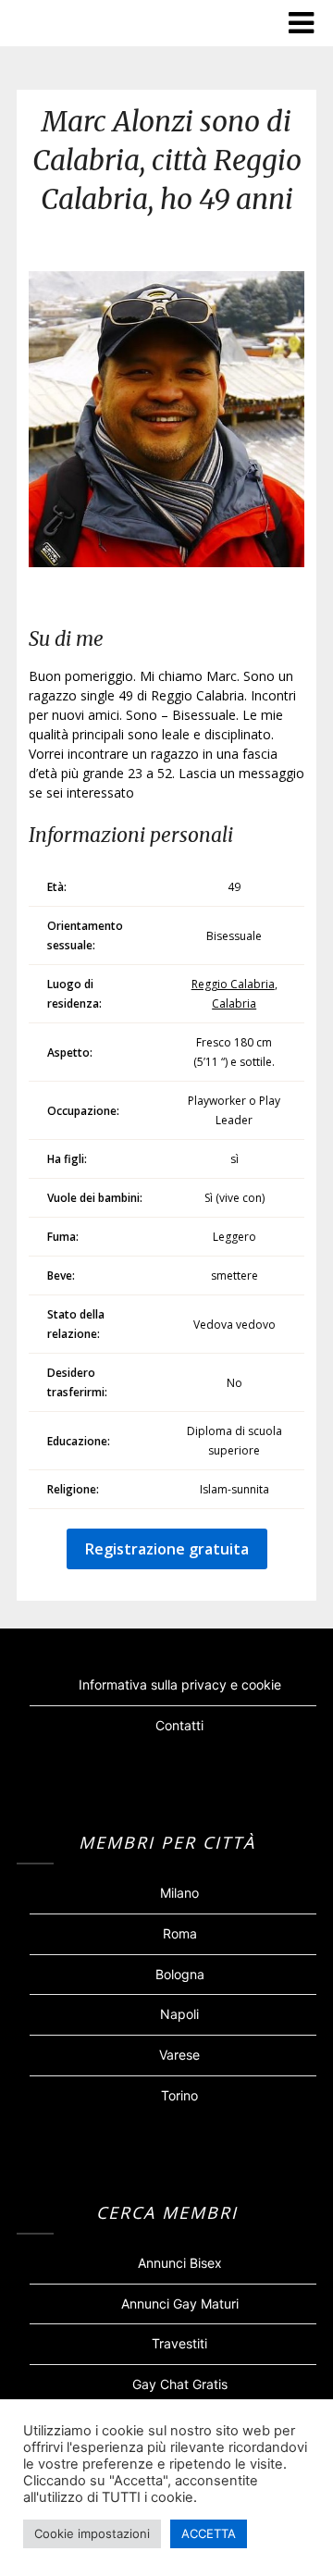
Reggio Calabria (233, 984)
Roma (180, 1933)
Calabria (234, 1003)
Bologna (180, 1974)
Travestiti (179, 2343)
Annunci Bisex (180, 2263)
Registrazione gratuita (167, 1549)
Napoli (179, 2014)
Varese (179, 2055)
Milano (179, 1893)
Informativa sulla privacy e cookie (180, 1684)
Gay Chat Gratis (180, 2384)
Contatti (179, 1725)
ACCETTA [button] (209, 2533)
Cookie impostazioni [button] (92, 2533)
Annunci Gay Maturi (180, 2304)
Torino (179, 2095)
